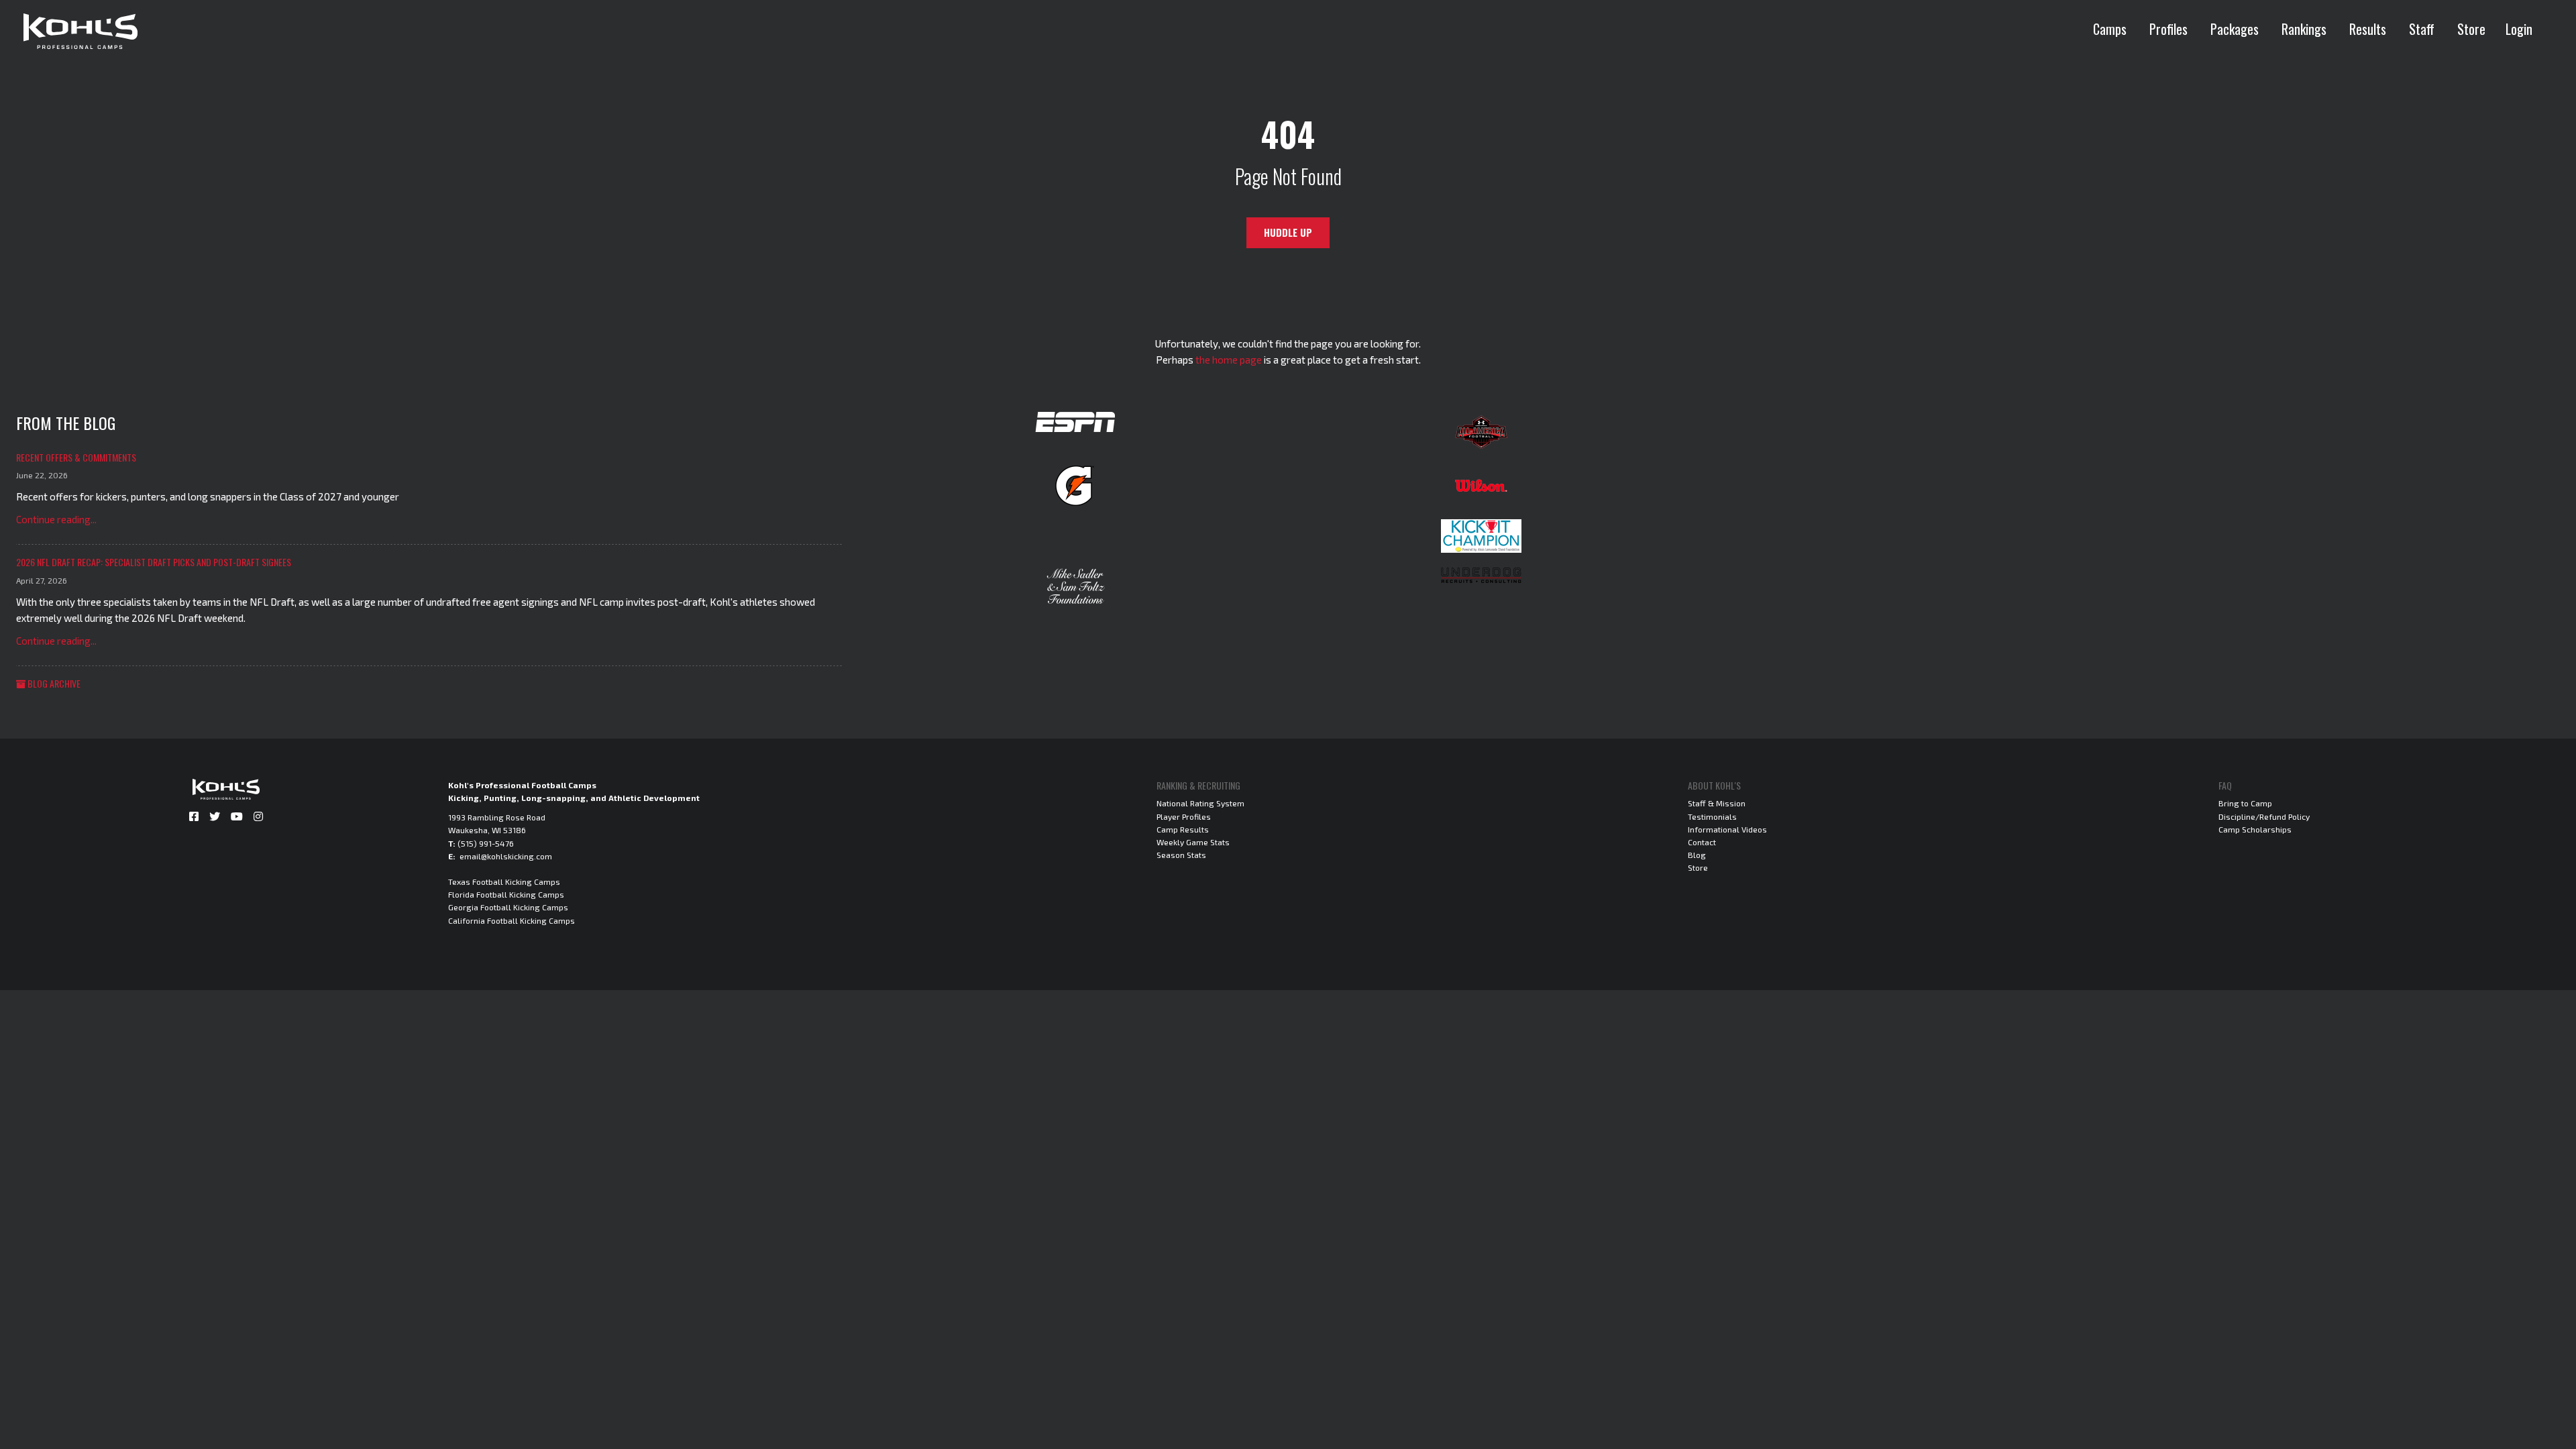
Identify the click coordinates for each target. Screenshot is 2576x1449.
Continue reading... (56, 519)
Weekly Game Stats (1193, 842)
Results (2368, 29)
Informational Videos (1727, 829)
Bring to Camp (2245, 803)
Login (2519, 29)
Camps (2110, 29)
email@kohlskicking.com (506, 856)
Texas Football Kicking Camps (504, 881)
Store (2471, 29)
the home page (1229, 360)
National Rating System (1200, 803)
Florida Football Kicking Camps (506, 894)
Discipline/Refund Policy (2264, 816)
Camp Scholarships (2255, 829)
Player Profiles (1184, 816)
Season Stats (1181, 855)
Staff (2422, 29)
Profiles (2168, 29)
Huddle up (1288, 232)
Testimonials (1712, 816)
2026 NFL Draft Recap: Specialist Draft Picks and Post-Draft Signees (154, 562)
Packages (2235, 29)
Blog (1697, 855)
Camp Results (1183, 829)
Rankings (2304, 29)
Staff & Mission (1717, 803)
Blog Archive (53, 683)
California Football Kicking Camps (512, 920)
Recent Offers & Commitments (76, 457)
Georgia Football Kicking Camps (508, 907)
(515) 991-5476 (486, 843)
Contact (1702, 842)
